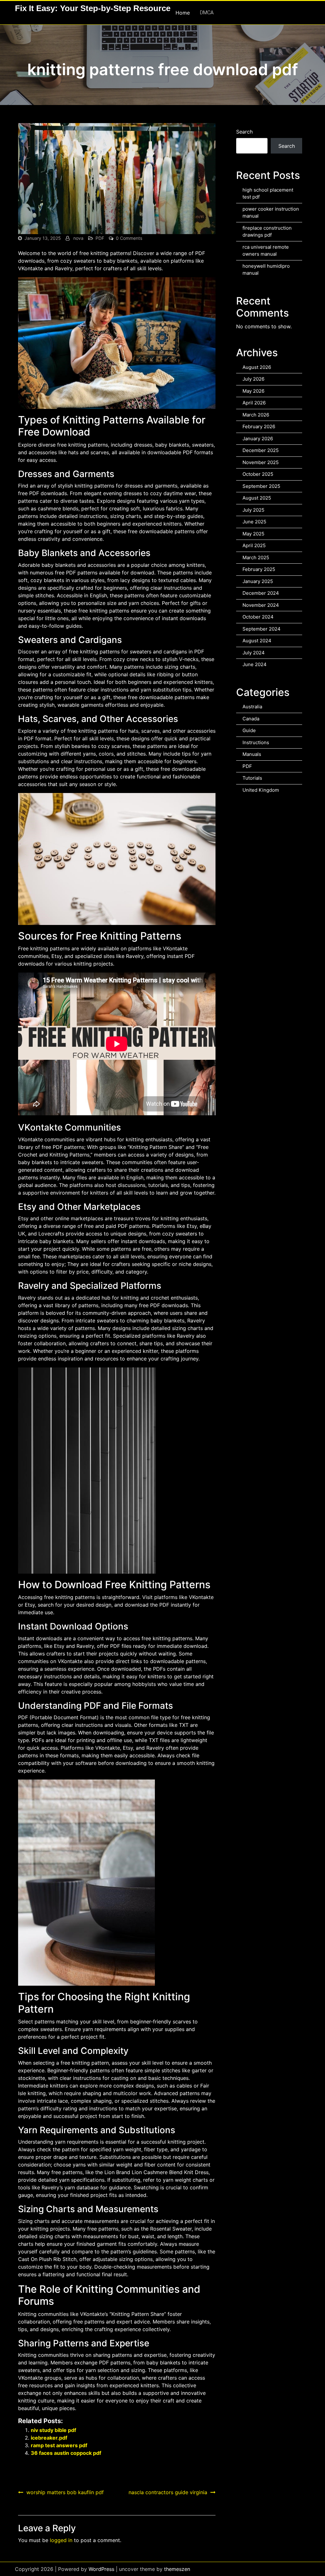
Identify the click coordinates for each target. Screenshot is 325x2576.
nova (78, 238)
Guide (249, 730)
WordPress (101, 2569)
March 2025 (256, 557)
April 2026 (254, 403)
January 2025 (258, 581)
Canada (251, 719)
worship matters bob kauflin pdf (65, 2492)
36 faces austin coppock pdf (66, 2453)
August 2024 (257, 641)
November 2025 (261, 462)
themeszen (177, 2569)
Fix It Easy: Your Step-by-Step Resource (93, 8)
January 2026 (258, 439)
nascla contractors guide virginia (168, 2492)
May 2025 (253, 534)
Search (244, 132)
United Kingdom (261, 790)
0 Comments (129, 238)
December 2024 (261, 593)
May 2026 (253, 391)
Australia (252, 707)
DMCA (207, 13)
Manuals (252, 754)
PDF (100, 238)
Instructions (256, 742)
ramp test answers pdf (59, 2445)
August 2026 (257, 367)
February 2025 (259, 569)
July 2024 (254, 653)
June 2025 (254, 522)
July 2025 (253, 510)
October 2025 (258, 474)
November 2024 (261, 605)
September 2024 (262, 629)
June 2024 (255, 664)
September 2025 (261, 486)
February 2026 (259, 426)
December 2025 (261, 450)
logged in (61, 2540)
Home (183, 13)
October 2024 (258, 617)
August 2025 (257, 498)
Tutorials (252, 778)
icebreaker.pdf (49, 2438)
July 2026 (253, 379)
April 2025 (254, 545)
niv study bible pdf (53, 2430)
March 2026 (256, 415)
